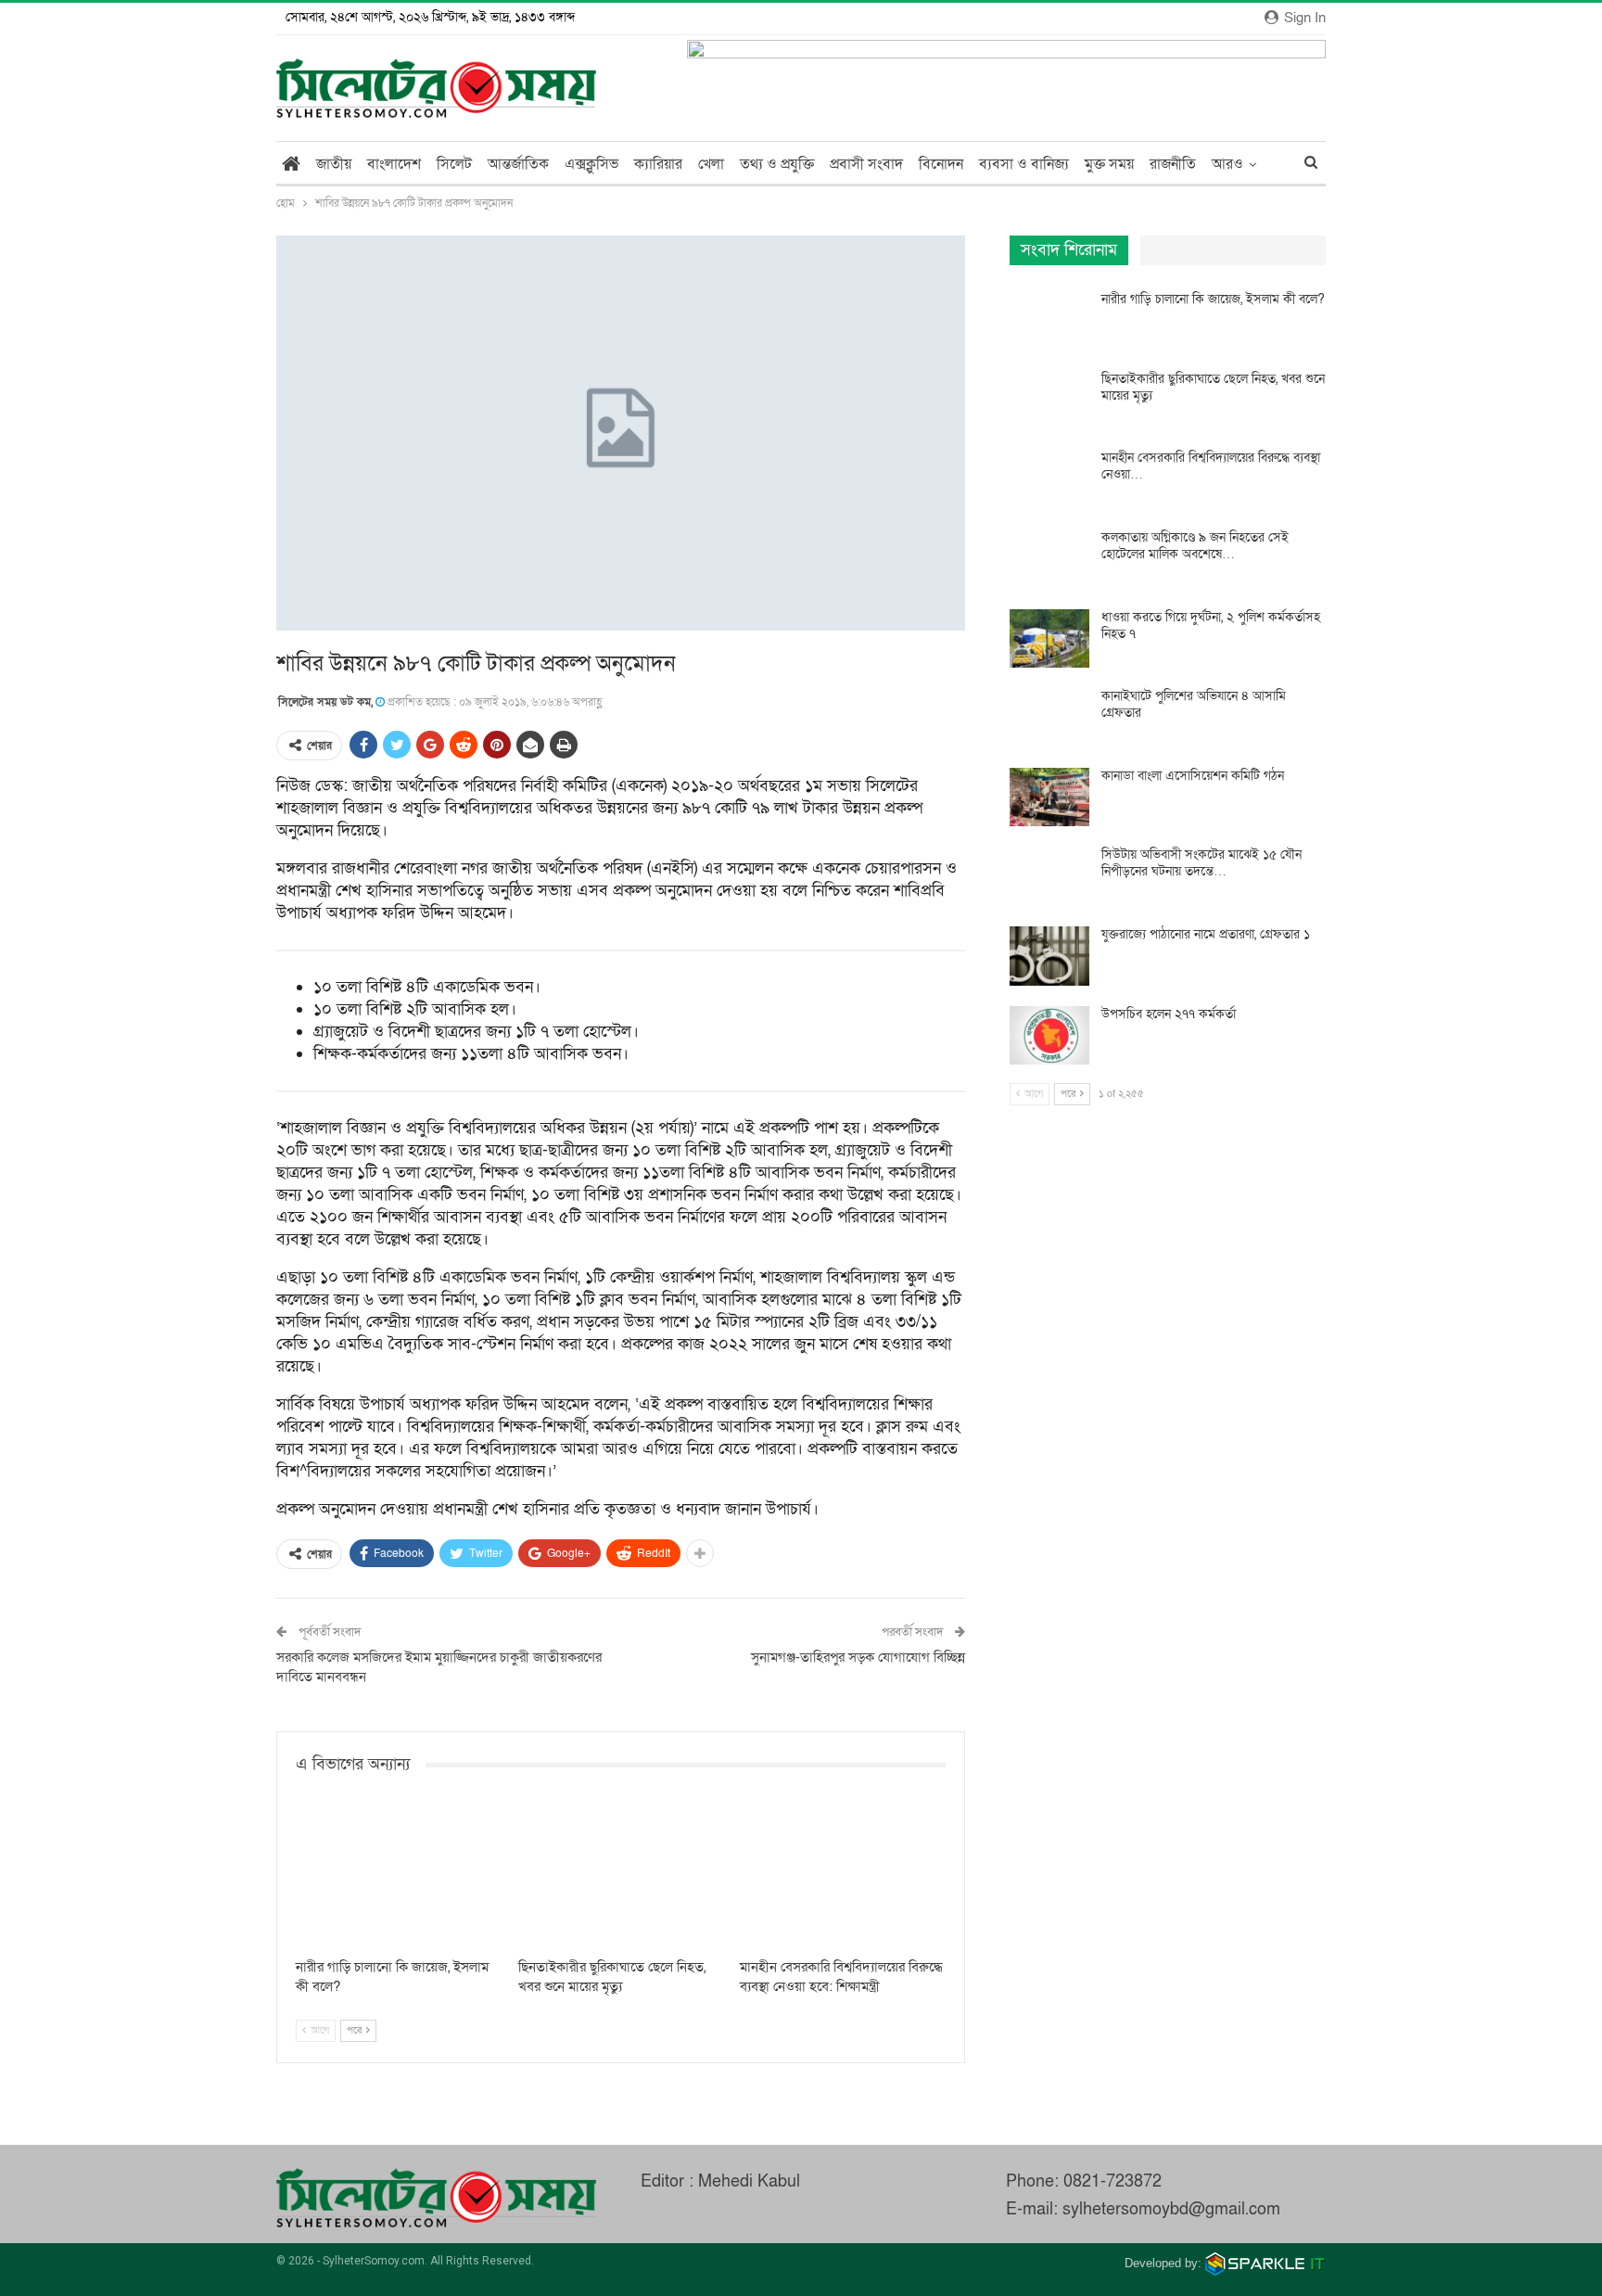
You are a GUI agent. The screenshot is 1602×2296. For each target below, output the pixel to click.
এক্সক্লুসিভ (591, 164)
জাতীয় (334, 164)
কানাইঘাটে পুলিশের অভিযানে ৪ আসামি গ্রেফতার (1194, 704)
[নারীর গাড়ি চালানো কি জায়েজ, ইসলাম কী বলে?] (399, 1876)
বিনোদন (941, 164)
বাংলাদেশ (394, 164)
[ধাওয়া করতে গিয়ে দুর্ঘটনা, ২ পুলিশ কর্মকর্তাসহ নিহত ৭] (1049, 639)
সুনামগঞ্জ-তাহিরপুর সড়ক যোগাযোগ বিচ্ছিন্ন (858, 1657)
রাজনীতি (1173, 164)
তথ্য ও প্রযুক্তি (777, 164)
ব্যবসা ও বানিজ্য (1024, 164)
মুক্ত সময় (1109, 164)
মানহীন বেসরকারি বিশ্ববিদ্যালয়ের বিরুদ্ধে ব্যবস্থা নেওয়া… (1211, 466)
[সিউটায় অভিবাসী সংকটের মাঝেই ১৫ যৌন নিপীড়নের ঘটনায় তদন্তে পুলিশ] (1049, 876)
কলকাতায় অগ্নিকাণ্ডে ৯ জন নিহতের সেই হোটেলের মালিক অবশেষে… (1195, 546)
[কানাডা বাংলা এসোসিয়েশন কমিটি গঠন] (1049, 797)
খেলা (711, 164)
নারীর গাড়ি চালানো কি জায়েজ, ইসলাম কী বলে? (1213, 299)
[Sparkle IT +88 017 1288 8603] (1265, 2263)
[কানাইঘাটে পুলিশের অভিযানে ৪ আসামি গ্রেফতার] (1049, 718)
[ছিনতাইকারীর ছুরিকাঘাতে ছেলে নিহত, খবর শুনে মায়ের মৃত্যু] (621, 1876)
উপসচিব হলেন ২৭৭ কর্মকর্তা (1169, 1014)
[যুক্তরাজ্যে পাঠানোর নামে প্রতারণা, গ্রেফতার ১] (1049, 956)
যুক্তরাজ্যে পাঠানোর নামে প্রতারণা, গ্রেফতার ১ (1206, 934)
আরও (1227, 164)
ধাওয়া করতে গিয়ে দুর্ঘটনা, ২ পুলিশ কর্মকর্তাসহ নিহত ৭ (1211, 625)
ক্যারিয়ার (658, 164)
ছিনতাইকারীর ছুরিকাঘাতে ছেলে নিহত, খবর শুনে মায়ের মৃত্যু (1213, 387)
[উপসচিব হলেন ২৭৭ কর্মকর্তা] (1049, 1036)
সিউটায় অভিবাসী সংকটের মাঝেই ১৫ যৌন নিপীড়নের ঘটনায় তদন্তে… (1201, 863)
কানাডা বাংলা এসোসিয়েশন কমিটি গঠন (1193, 776)
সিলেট (454, 164)
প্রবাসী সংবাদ (866, 164)
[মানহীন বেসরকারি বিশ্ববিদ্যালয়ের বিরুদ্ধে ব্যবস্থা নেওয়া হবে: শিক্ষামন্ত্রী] (843, 1876)
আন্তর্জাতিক (518, 164)
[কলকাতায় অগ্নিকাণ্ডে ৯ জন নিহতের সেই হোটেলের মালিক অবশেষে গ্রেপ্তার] (1049, 559)
